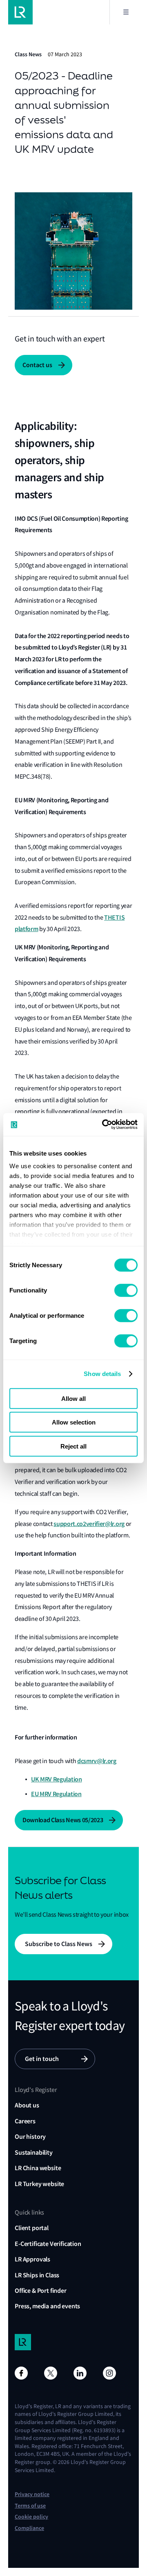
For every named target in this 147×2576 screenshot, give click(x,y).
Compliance (29, 2528)
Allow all (73, 1398)
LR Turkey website (39, 2184)
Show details (102, 1374)
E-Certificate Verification (48, 2244)
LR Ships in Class (37, 2275)
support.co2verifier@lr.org (89, 1524)
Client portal (32, 2228)
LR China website (38, 2168)
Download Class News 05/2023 (63, 1820)
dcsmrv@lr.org (97, 1761)
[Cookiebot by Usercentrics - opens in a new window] (104, 1125)
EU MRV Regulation (56, 1794)
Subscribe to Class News (59, 1944)
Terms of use (30, 2506)
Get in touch (42, 2059)
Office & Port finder (41, 2291)
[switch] (126, 1290)
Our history (30, 2137)
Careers (25, 2121)
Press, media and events (47, 2306)
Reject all (73, 1446)
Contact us (37, 365)
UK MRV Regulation (57, 1779)
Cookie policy (31, 2517)
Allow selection (74, 1422)
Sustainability (34, 2152)
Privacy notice (32, 2494)
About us (27, 2105)
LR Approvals (32, 2259)
